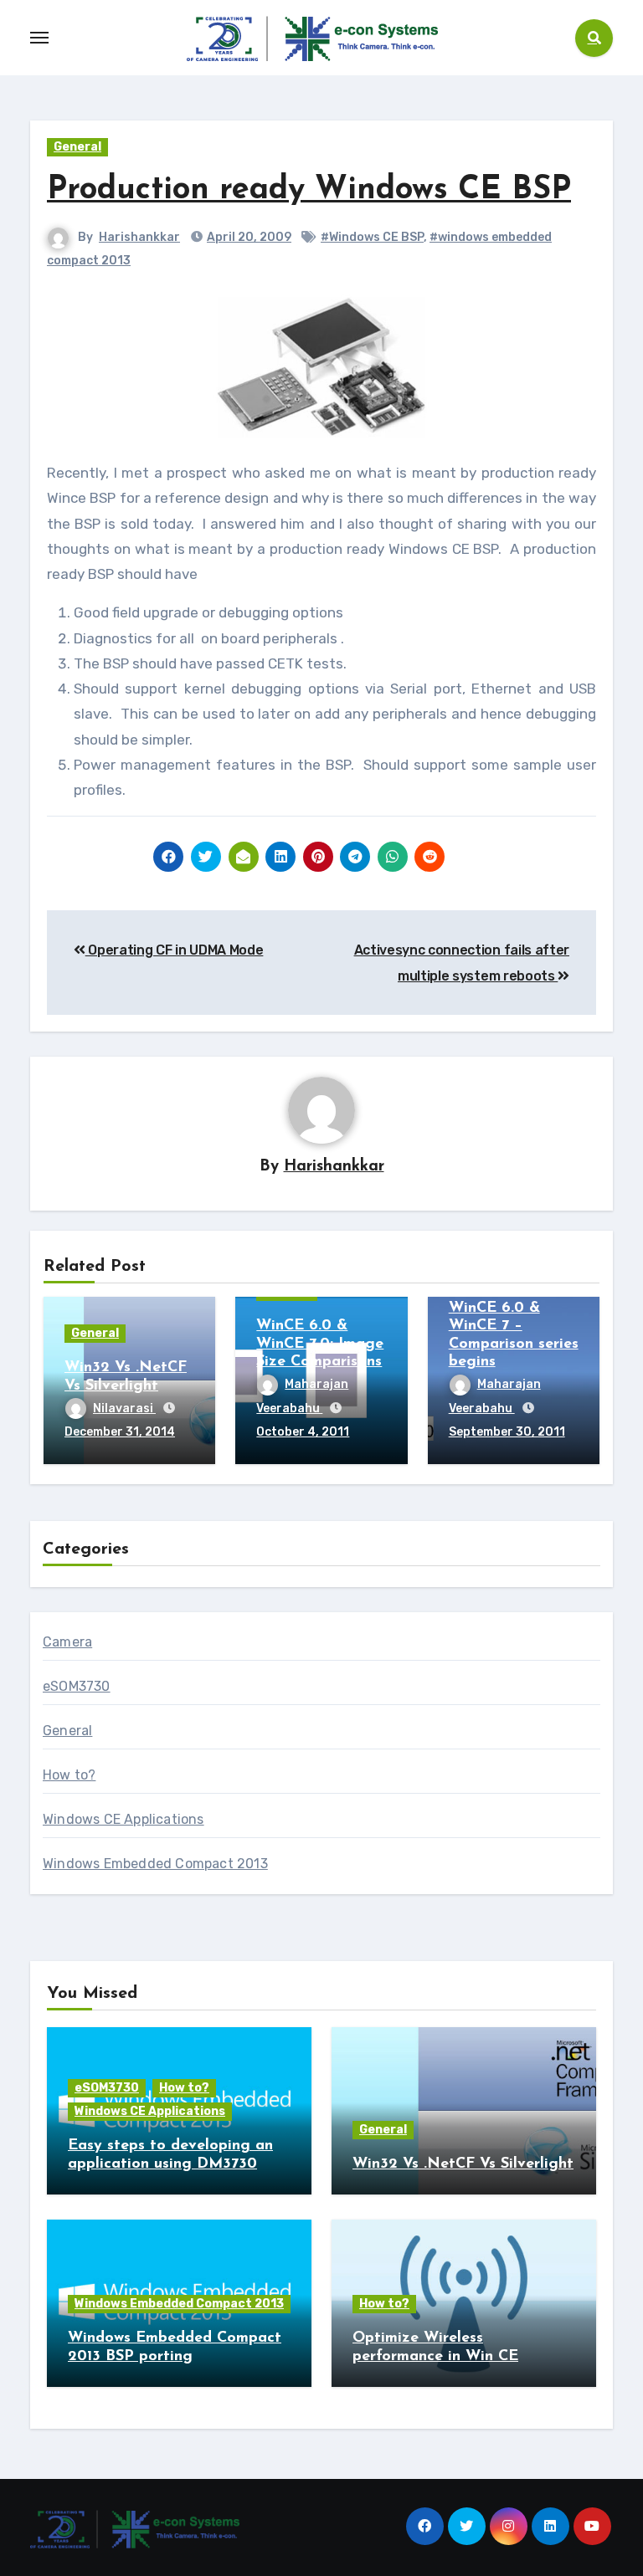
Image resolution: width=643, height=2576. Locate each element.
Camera (67, 1642)
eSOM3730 (77, 1686)
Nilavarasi (124, 1408)
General (77, 147)
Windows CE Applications (123, 1819)
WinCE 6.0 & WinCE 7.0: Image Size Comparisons (320, 1344)
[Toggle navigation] (39, 38)
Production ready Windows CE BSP (309, 190)
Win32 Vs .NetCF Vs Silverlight (463, 2164)
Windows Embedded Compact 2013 (155, 1864)
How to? (69, 1775)
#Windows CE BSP (372, 237)
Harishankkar (139, 237)
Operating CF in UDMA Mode (174, 950)
